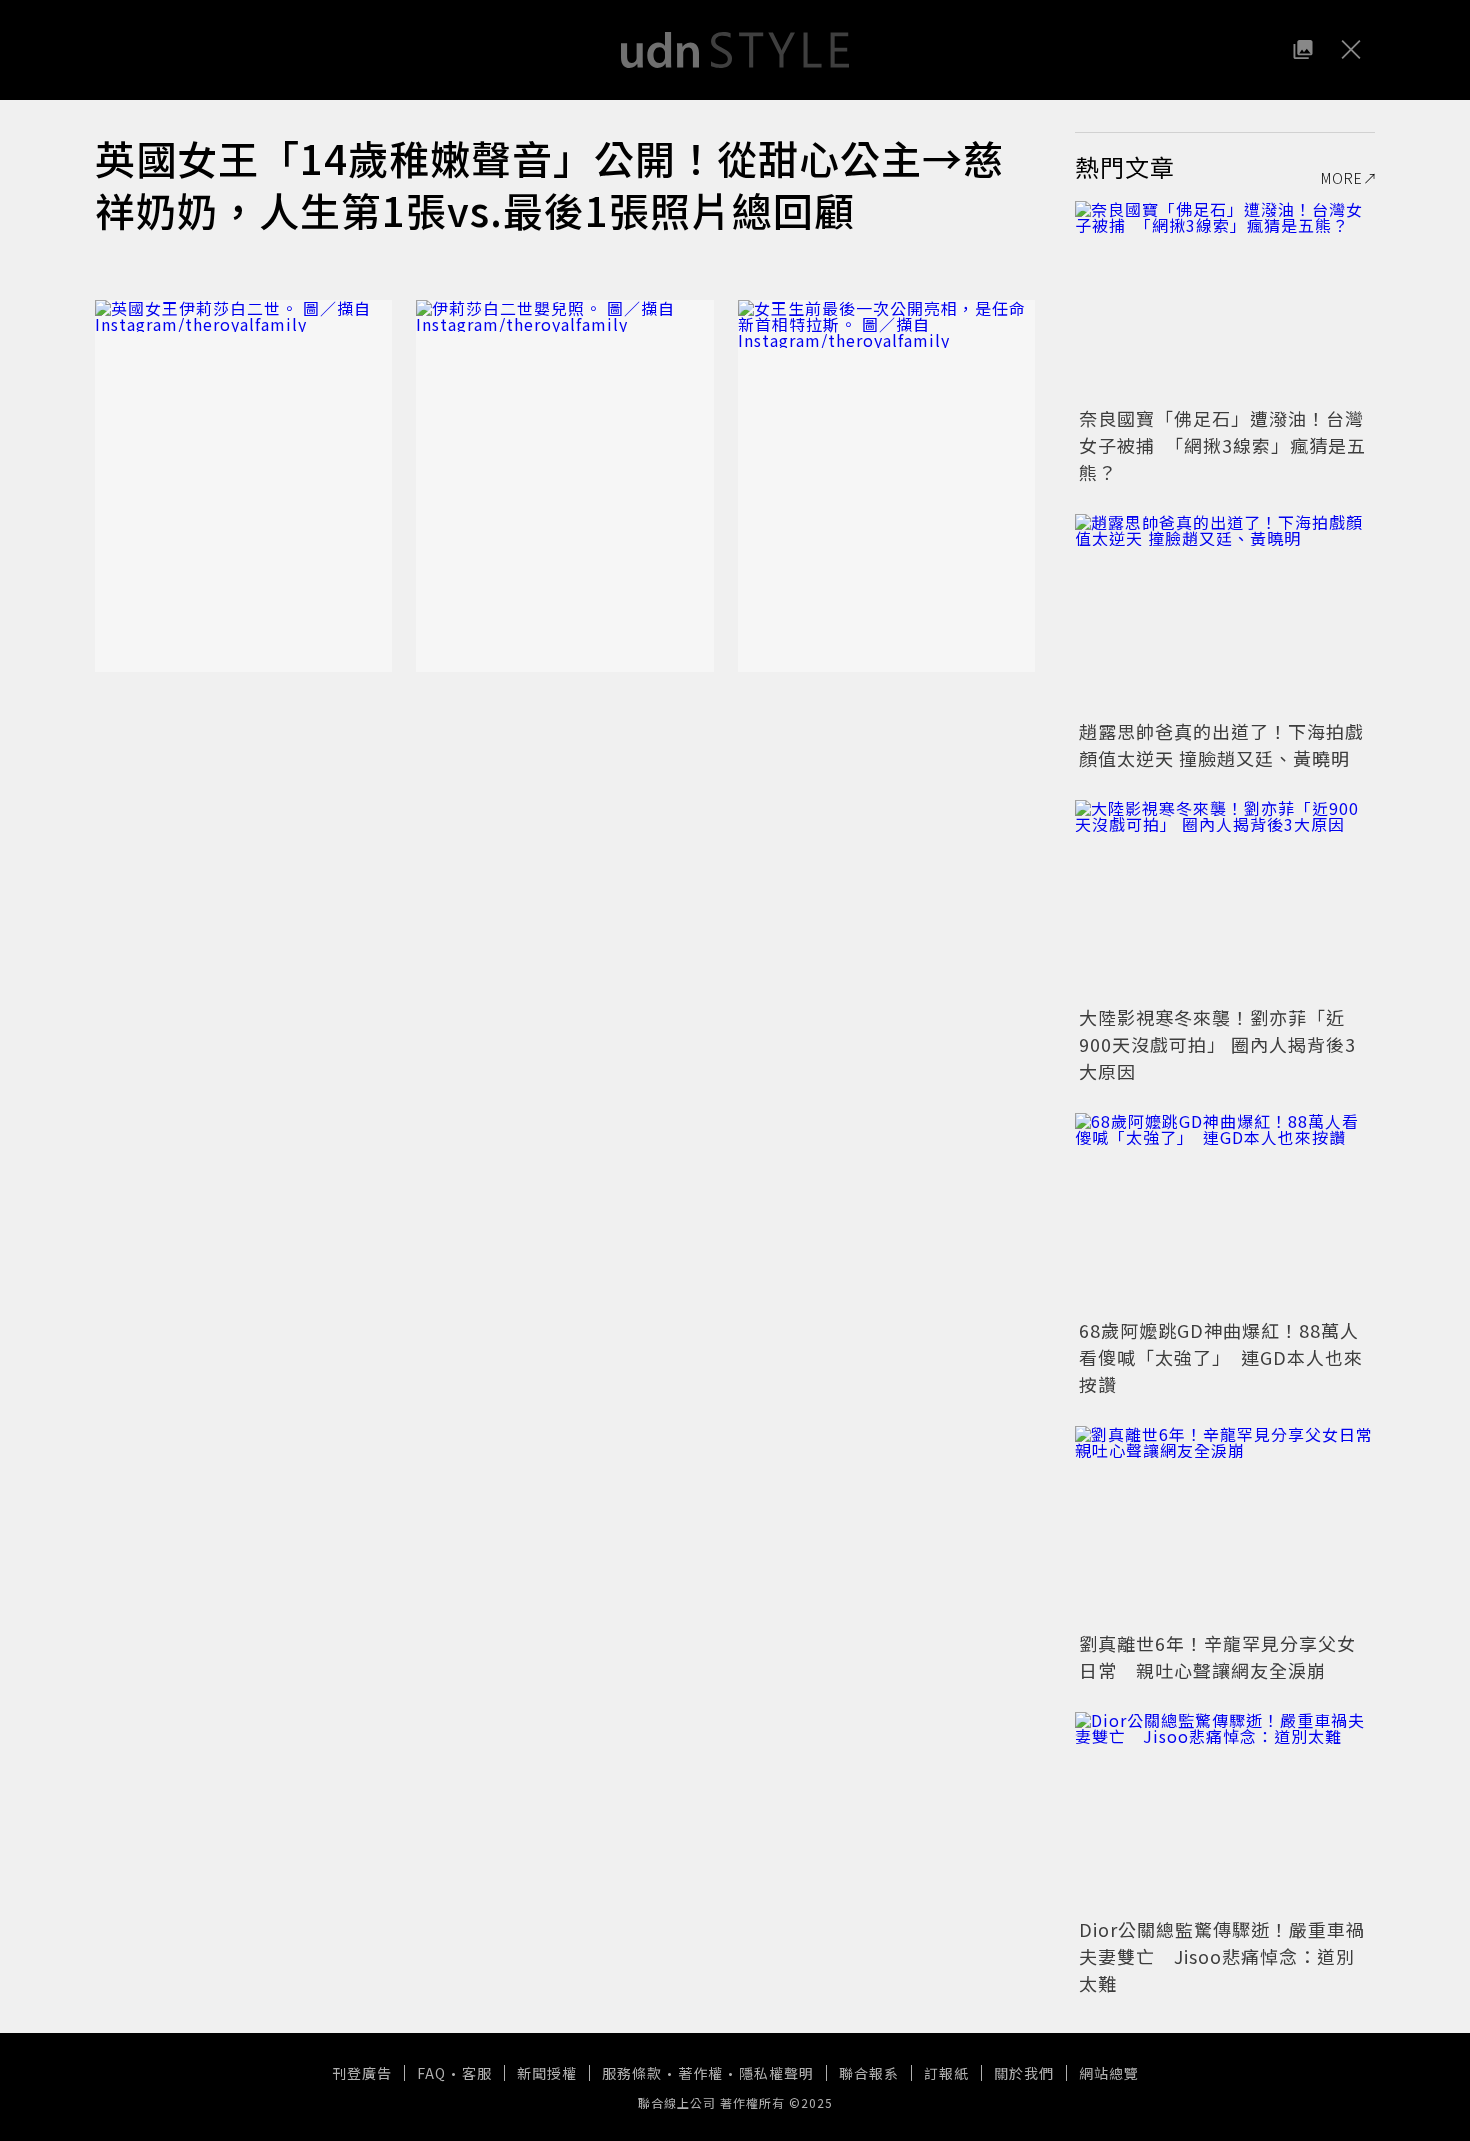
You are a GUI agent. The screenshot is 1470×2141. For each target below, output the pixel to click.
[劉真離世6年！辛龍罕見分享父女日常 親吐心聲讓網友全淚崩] (1225, 1526)
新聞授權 (547, 2073)
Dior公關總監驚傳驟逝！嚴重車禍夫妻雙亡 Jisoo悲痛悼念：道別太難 (1222, 1956)
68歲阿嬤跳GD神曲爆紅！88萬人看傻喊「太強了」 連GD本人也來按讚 (1221, 1357)
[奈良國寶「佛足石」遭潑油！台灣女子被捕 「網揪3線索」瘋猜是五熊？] (1225, 301)
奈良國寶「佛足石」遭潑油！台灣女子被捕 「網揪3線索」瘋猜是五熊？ (1222, 445)
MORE (1342, 178)
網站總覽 (1109, 2073)
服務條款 (632, 2073)
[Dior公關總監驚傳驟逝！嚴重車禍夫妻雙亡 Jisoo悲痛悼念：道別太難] (1225, 1812)
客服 (477, 2073)
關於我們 (1024, 2073)
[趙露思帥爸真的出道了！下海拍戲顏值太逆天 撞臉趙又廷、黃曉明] (1225, 614)
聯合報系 (869, 2073)
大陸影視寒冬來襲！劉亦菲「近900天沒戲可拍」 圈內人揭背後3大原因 (1217, 1044)
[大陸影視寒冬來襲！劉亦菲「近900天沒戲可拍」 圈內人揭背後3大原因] (1225, 900)
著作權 (700, 2073)
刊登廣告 (362, 2073)
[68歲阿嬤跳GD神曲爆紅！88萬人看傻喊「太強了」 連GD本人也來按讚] (1225, 1213)
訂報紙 (946, 2073)
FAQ (431, 2073)
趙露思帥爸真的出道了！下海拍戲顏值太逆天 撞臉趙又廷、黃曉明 (1221, 744)
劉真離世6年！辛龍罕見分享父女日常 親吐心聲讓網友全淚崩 (1217, 1656)
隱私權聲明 (776, 2073)
